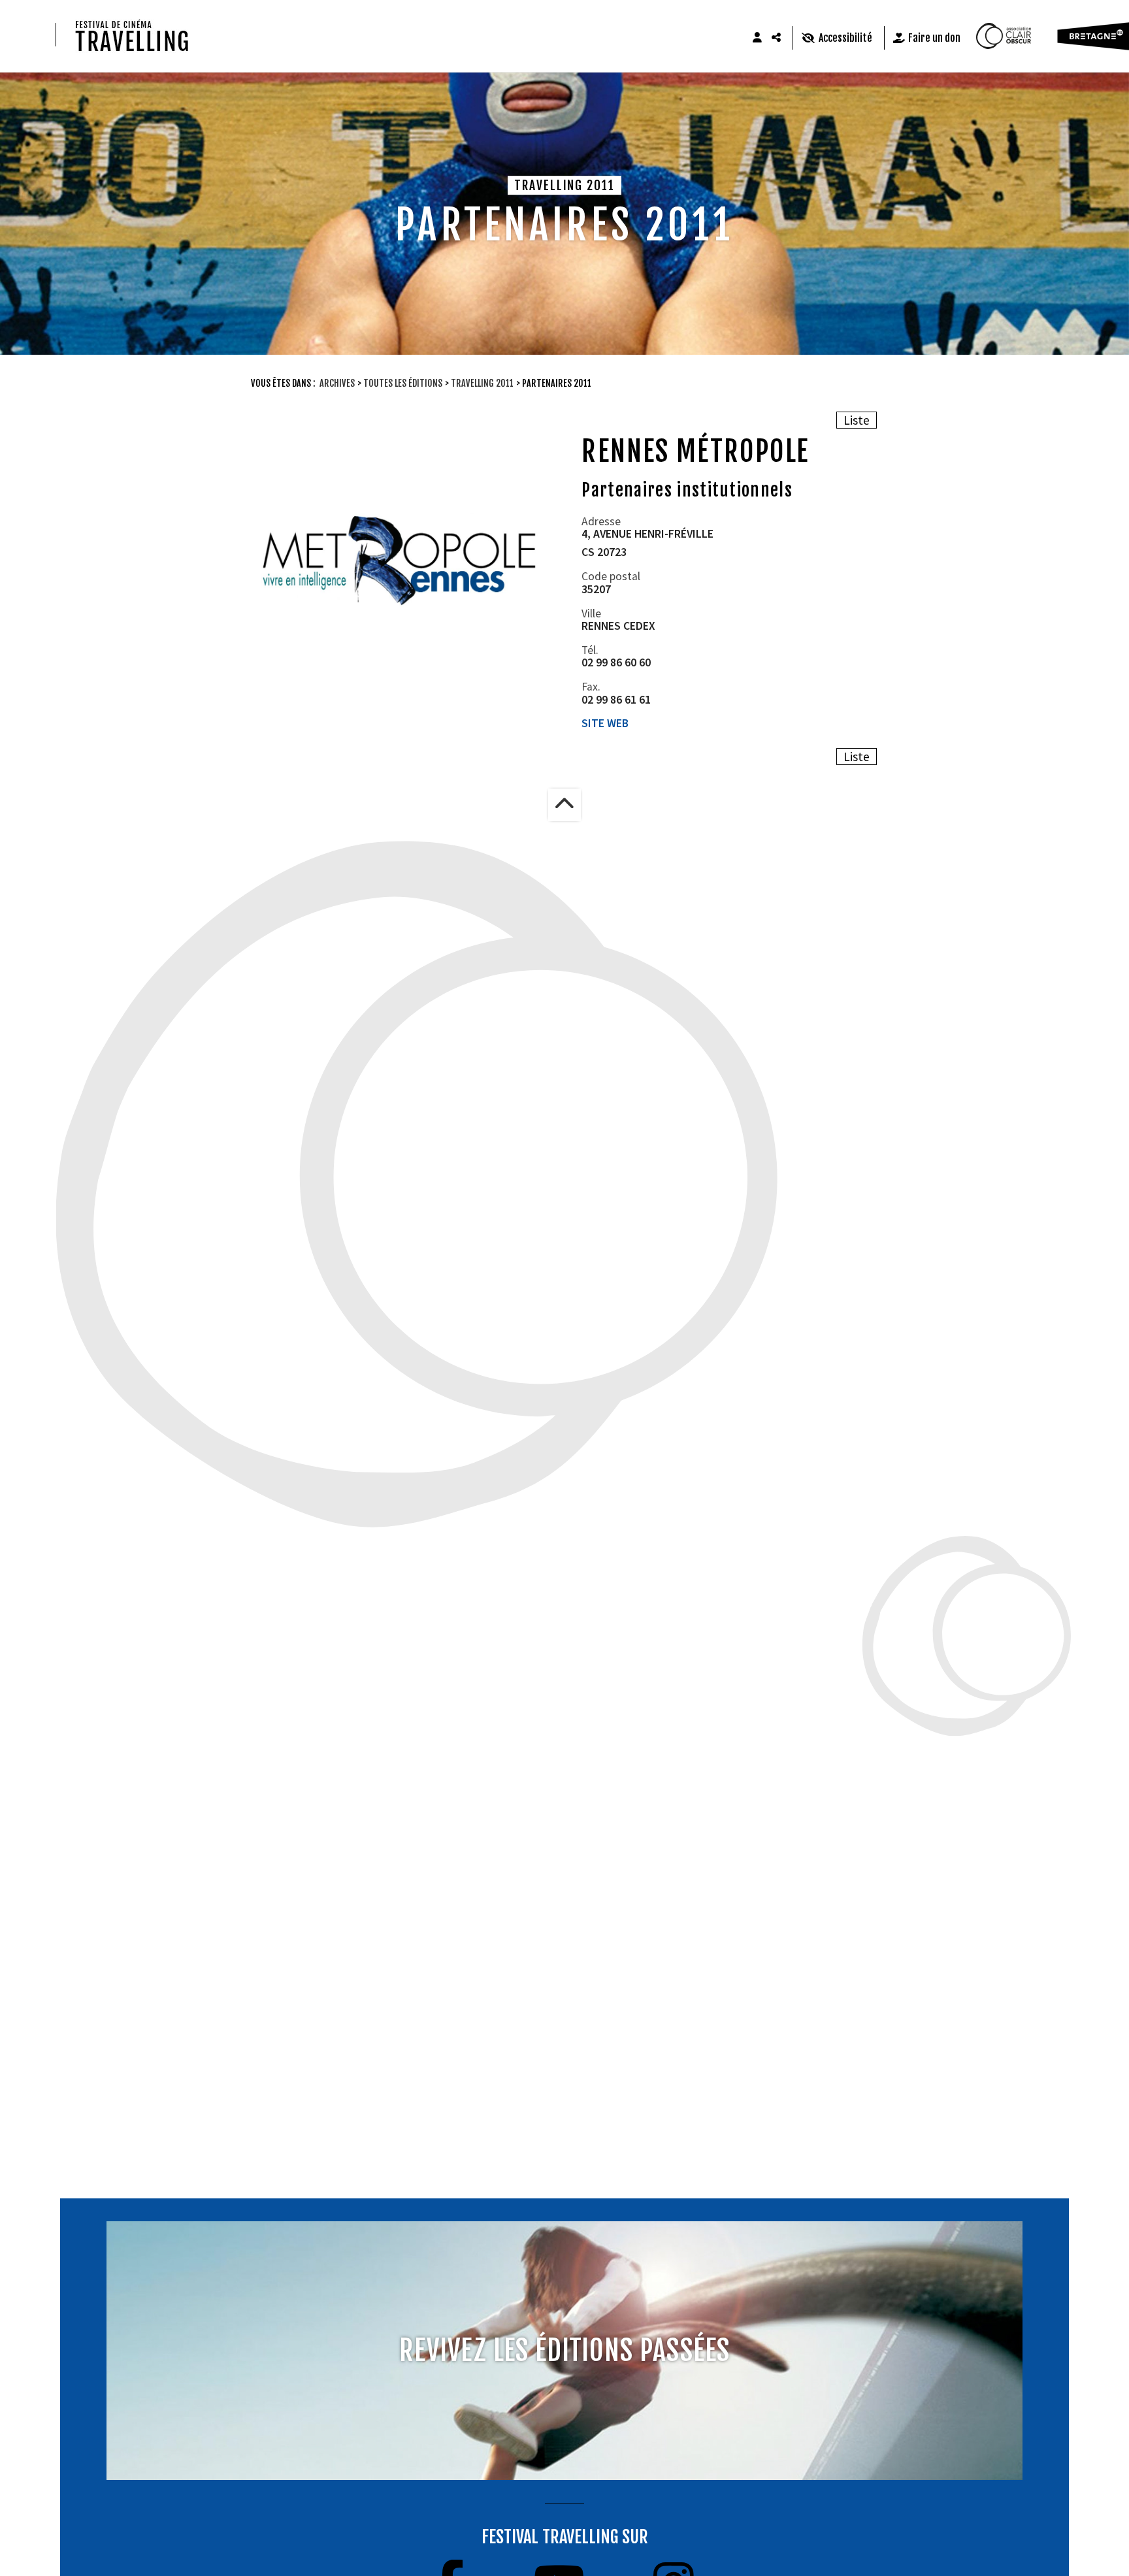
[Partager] (777, 38)
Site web (605, 723)
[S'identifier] (757, 38)
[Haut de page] (564, 805)
